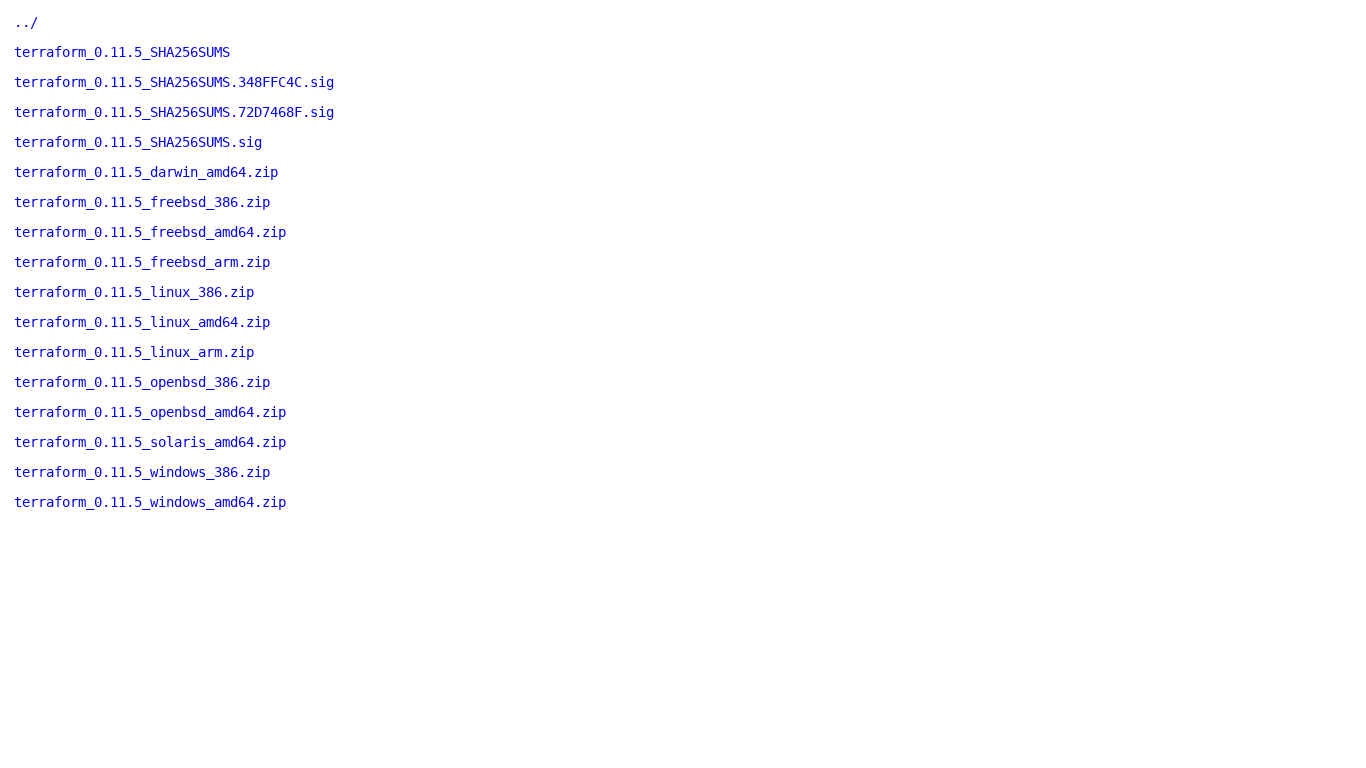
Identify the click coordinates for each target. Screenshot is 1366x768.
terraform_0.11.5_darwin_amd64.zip (146, 172)
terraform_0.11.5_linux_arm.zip (134, 352)
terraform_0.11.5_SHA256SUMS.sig (138, 142)
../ (26, 22)
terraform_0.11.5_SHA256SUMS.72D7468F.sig (174, 112)
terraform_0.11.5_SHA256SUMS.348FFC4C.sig (174, 82)
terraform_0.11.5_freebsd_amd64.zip (150, 232)
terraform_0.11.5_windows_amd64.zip (150, 502)
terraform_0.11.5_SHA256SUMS (122, 52)
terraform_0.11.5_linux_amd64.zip (142, 322)
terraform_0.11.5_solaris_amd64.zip (150, 442)
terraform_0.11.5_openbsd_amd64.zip (150, 412)
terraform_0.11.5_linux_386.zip (134, 292)
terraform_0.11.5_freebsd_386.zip (142, 202)
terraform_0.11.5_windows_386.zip (142, 472)
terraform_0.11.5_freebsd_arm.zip (142, 262)
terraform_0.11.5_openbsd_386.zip (142, 382)
